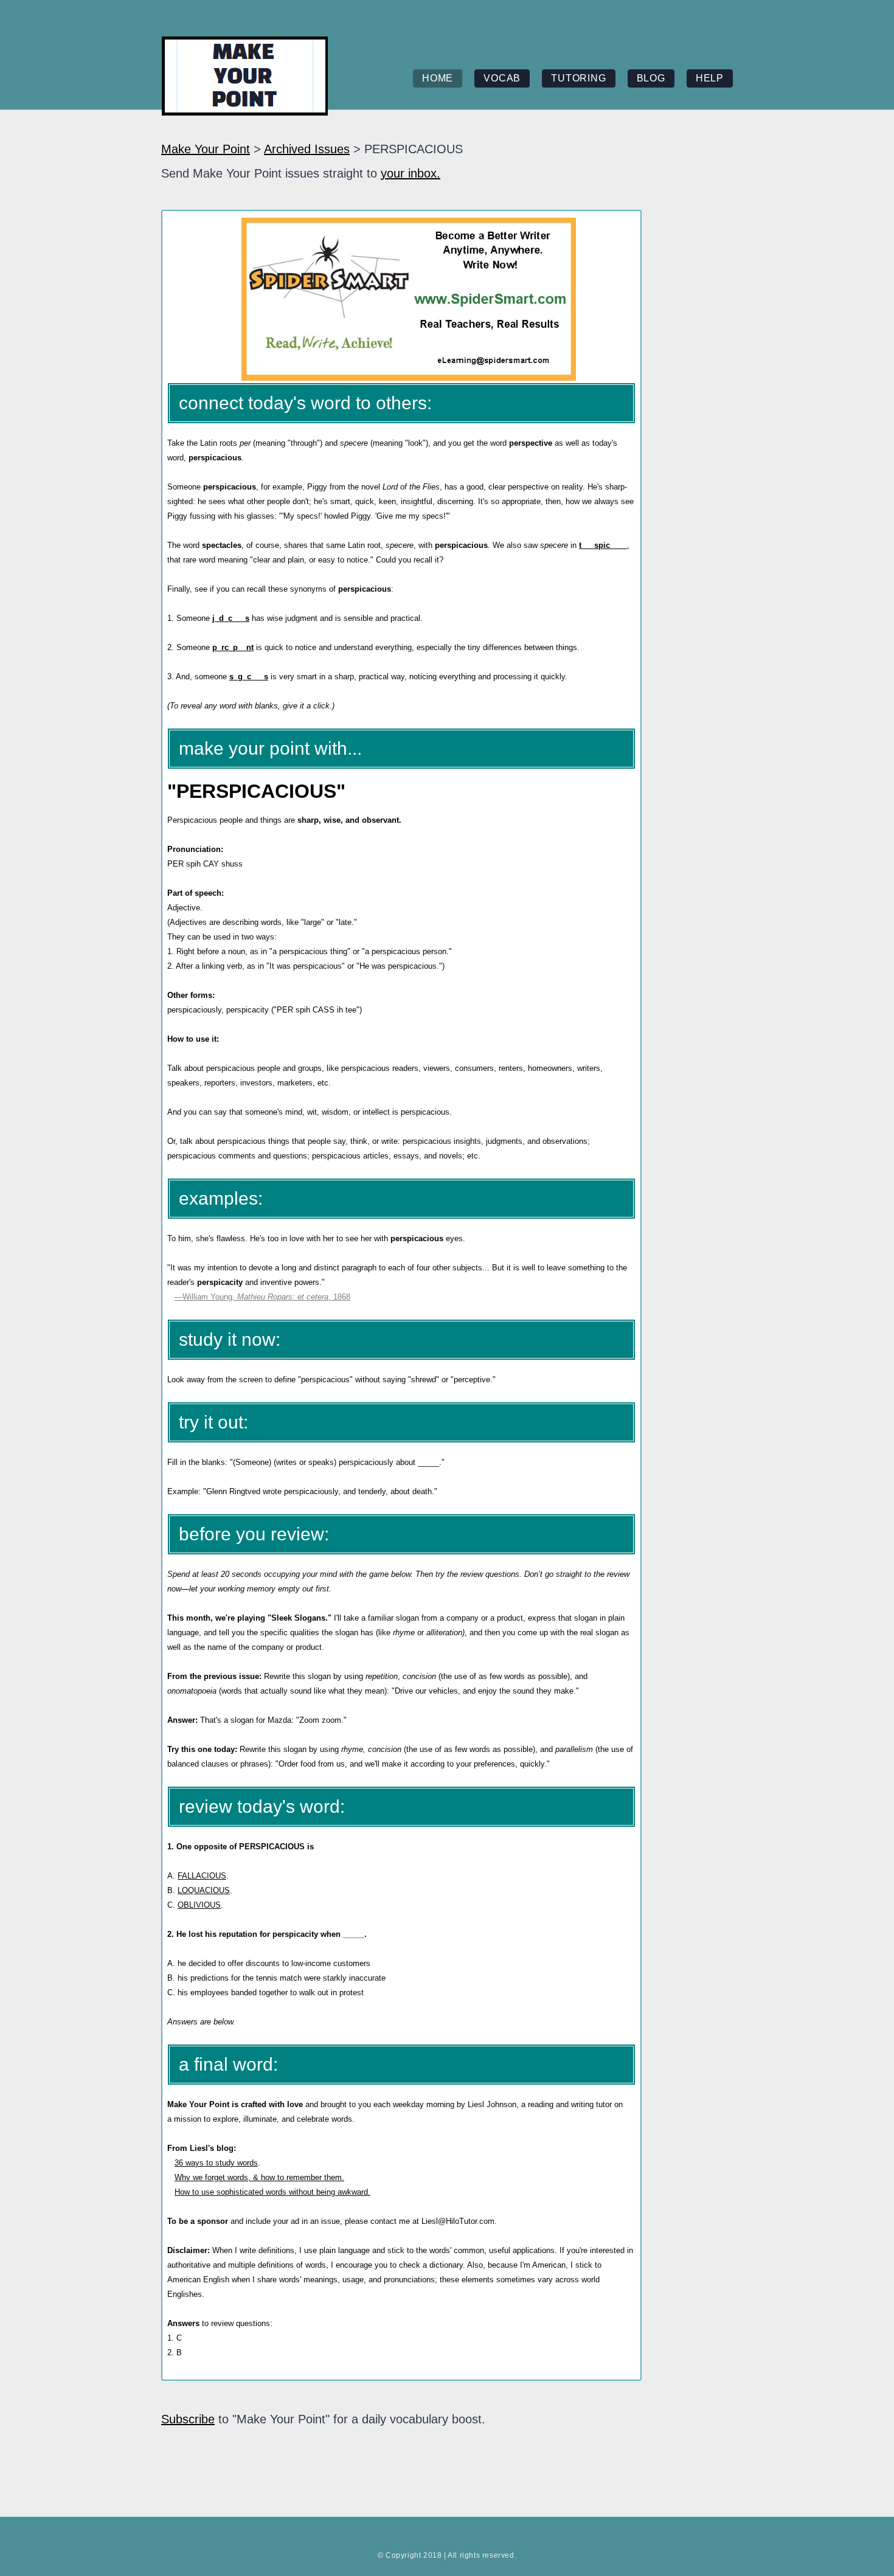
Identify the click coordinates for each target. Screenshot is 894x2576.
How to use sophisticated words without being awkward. (272, 2192)
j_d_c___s (231, 618)
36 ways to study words (216, 2163)
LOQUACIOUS (204, 1890)
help (710, 78)
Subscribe (188, 2419)
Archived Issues (307, 149)
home (438, 78)
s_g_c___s (249, 677)
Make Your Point (206, 149)
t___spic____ (603, 545)
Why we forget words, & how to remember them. (259, 2177)
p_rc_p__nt (233, 647)
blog (651, 78)
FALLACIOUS (202, 1876)
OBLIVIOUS (199, 1905)
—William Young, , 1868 (262, 1297)
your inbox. (411, 173)
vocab (502, 78)
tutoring (578, 78)
